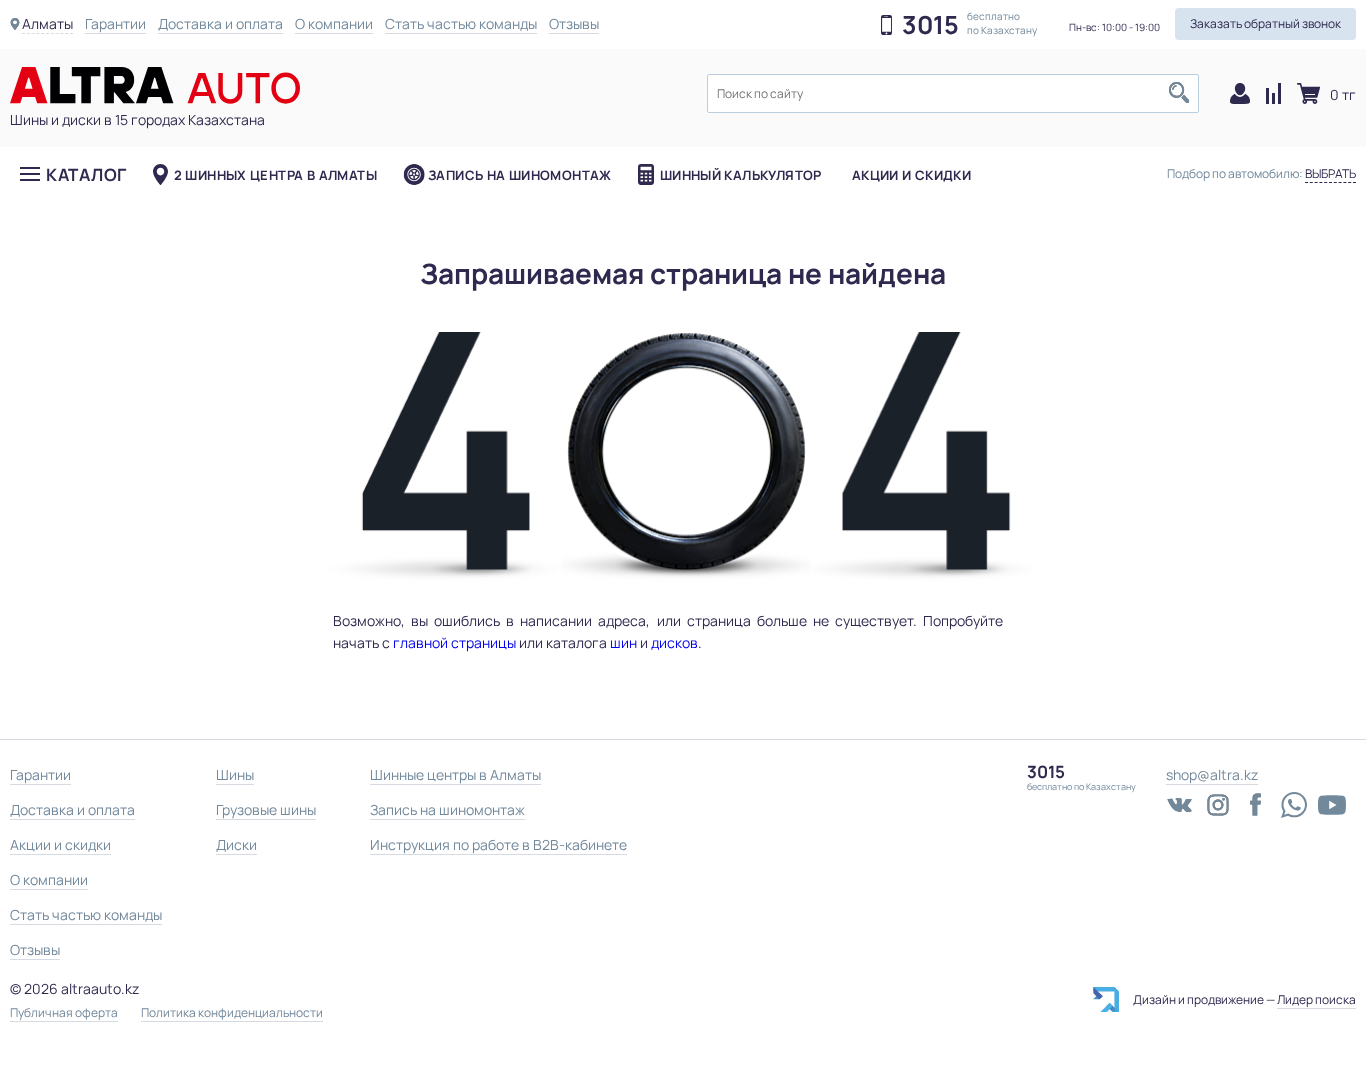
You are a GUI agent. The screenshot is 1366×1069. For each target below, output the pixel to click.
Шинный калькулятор (741, 175)
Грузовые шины (266, 809)
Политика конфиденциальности (232, 1013)
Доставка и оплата (220, 23)
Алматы (47, 23)
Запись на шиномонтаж (520, 175)
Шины (235, 774)
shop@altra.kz (1212, 774)
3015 (930, 25)
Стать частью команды (461, 23)
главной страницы (454, 642)
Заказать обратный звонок (1265, 23)
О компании (334, 23)
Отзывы (574, 23)
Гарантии (115, 23)
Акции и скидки (911, 175)
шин (623, 642)
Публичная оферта (64, 1013)
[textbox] (953, 93)
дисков (674, 642)
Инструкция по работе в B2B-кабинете (498, 844)
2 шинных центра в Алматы (275, 175)
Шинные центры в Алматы (455, 774)
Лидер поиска (1316, 999)
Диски (236, 844)
